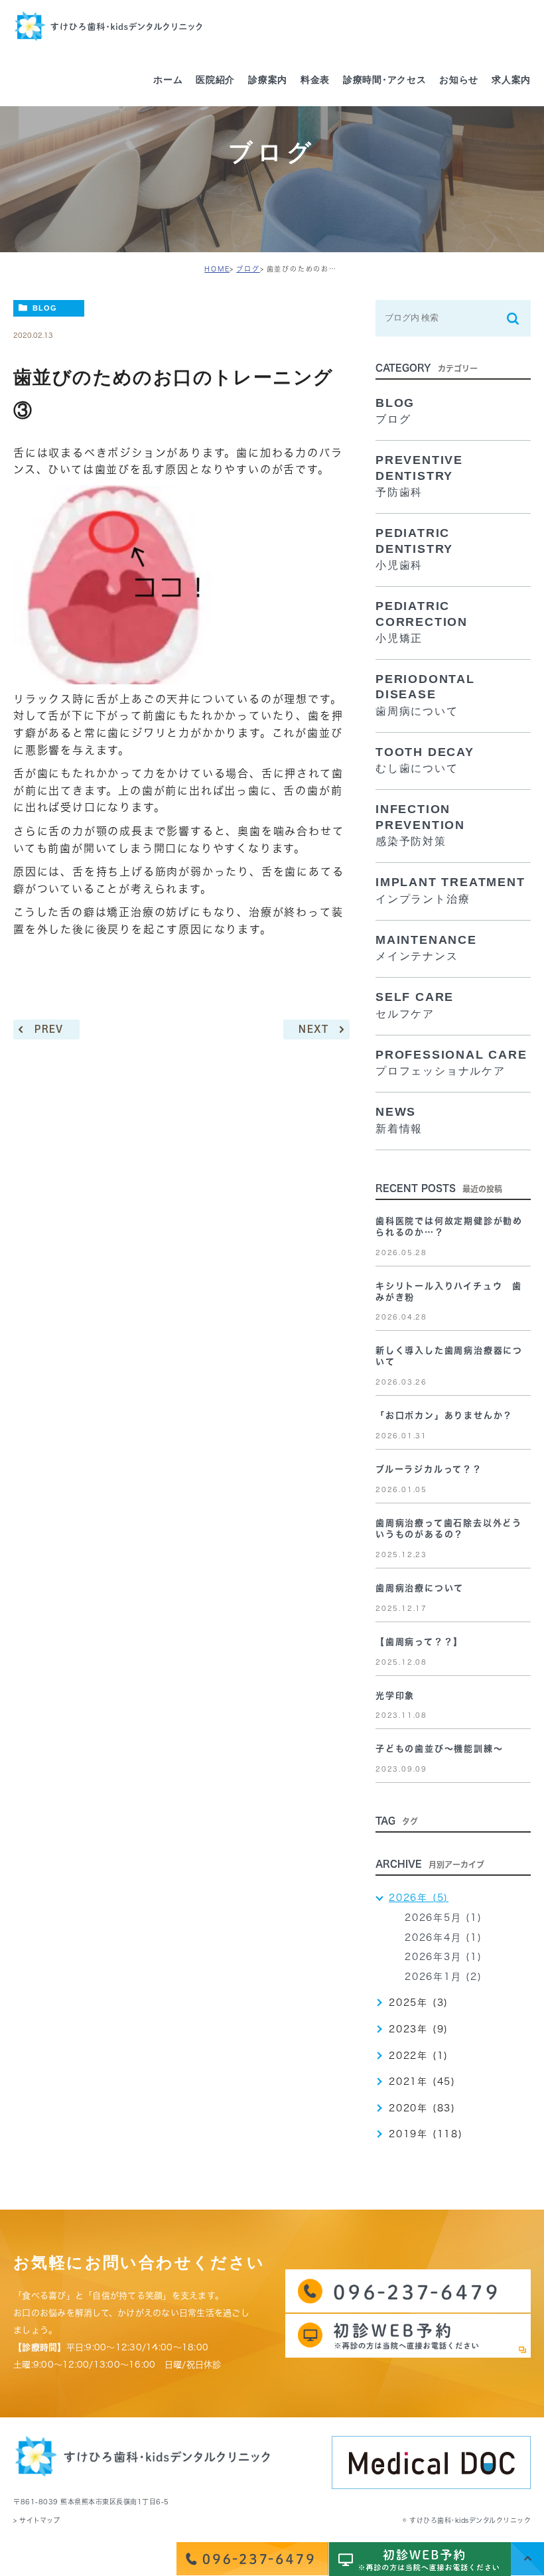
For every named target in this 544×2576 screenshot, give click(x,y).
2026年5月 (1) (443, 1918)
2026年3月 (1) (443, 1957)
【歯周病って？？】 (419, 1642)
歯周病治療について (420, 1588)
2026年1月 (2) (443, 1977)
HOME (217, 269)
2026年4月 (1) (443, 1937)
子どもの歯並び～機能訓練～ (439, 1749)
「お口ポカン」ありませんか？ (444, 1415)
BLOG (45, 308)
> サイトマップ (36, 2520)
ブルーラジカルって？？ (429, 1469)
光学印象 (395, 1696)
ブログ (248, 269)
